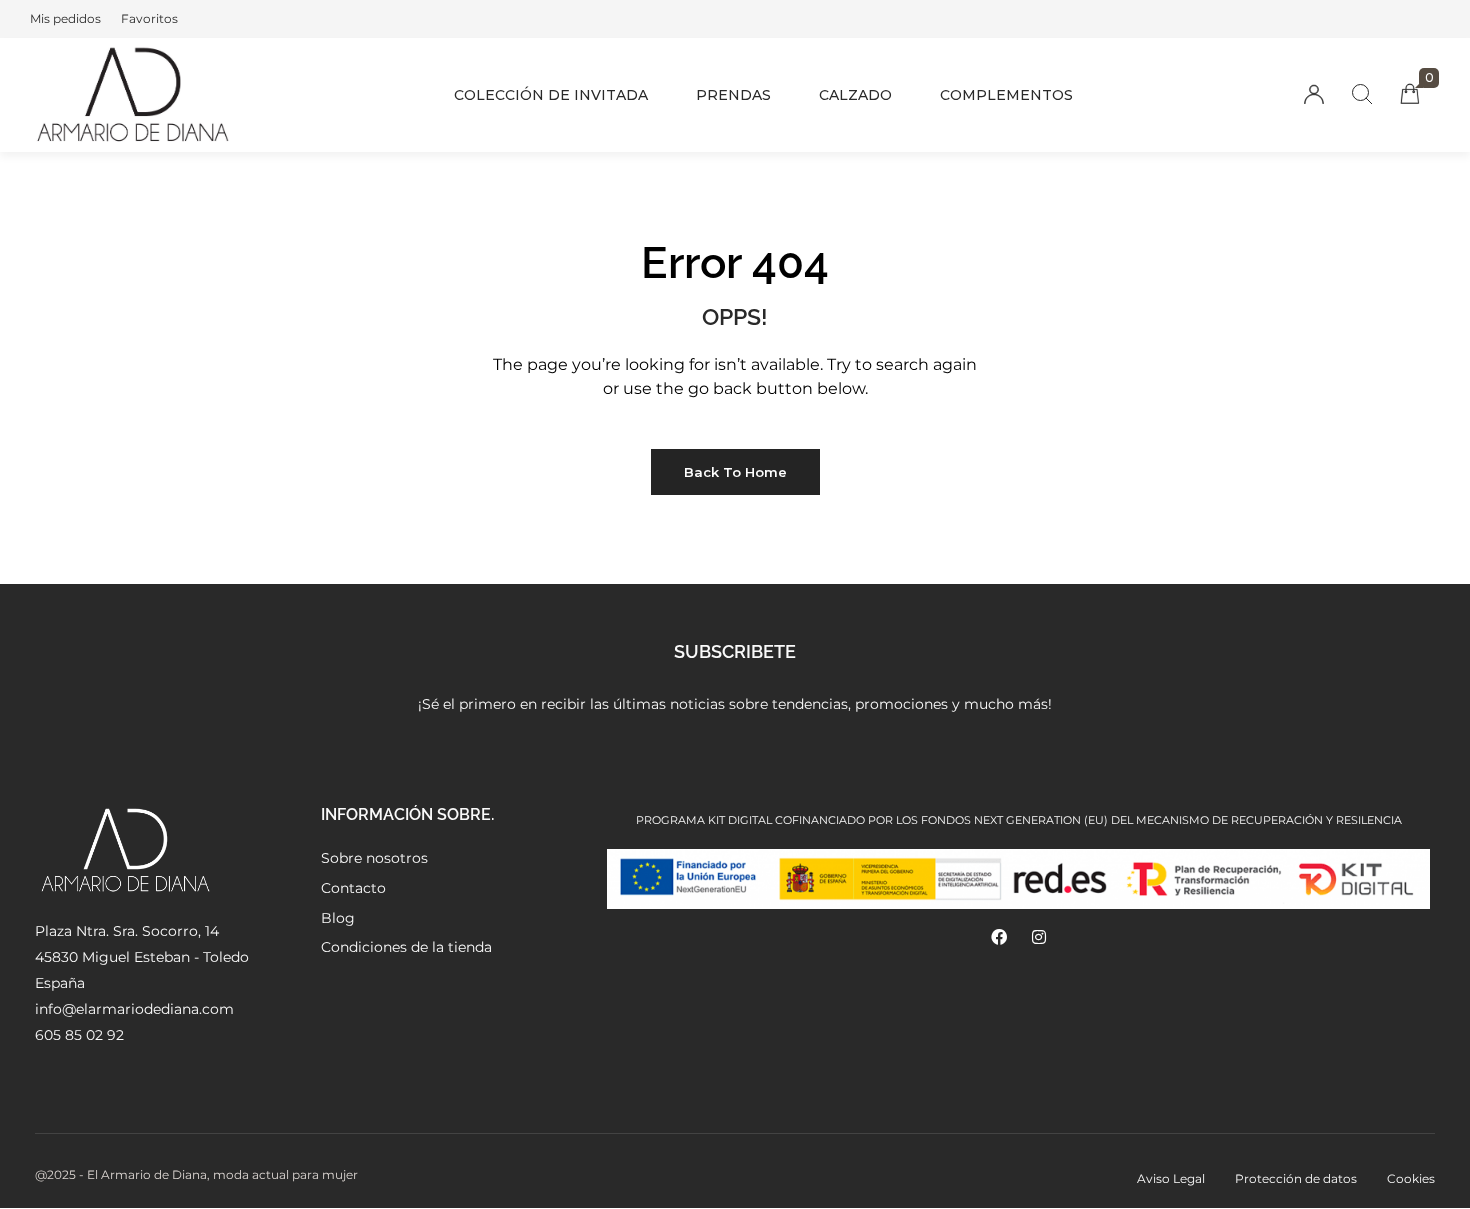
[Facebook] (999, 937)
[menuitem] (65, 19)
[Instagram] (1039, 937)
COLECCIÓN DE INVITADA (551, 95)
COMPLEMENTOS (1006, 95)
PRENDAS (733, 95)
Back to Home (735, 472)
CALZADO (855, 95)
